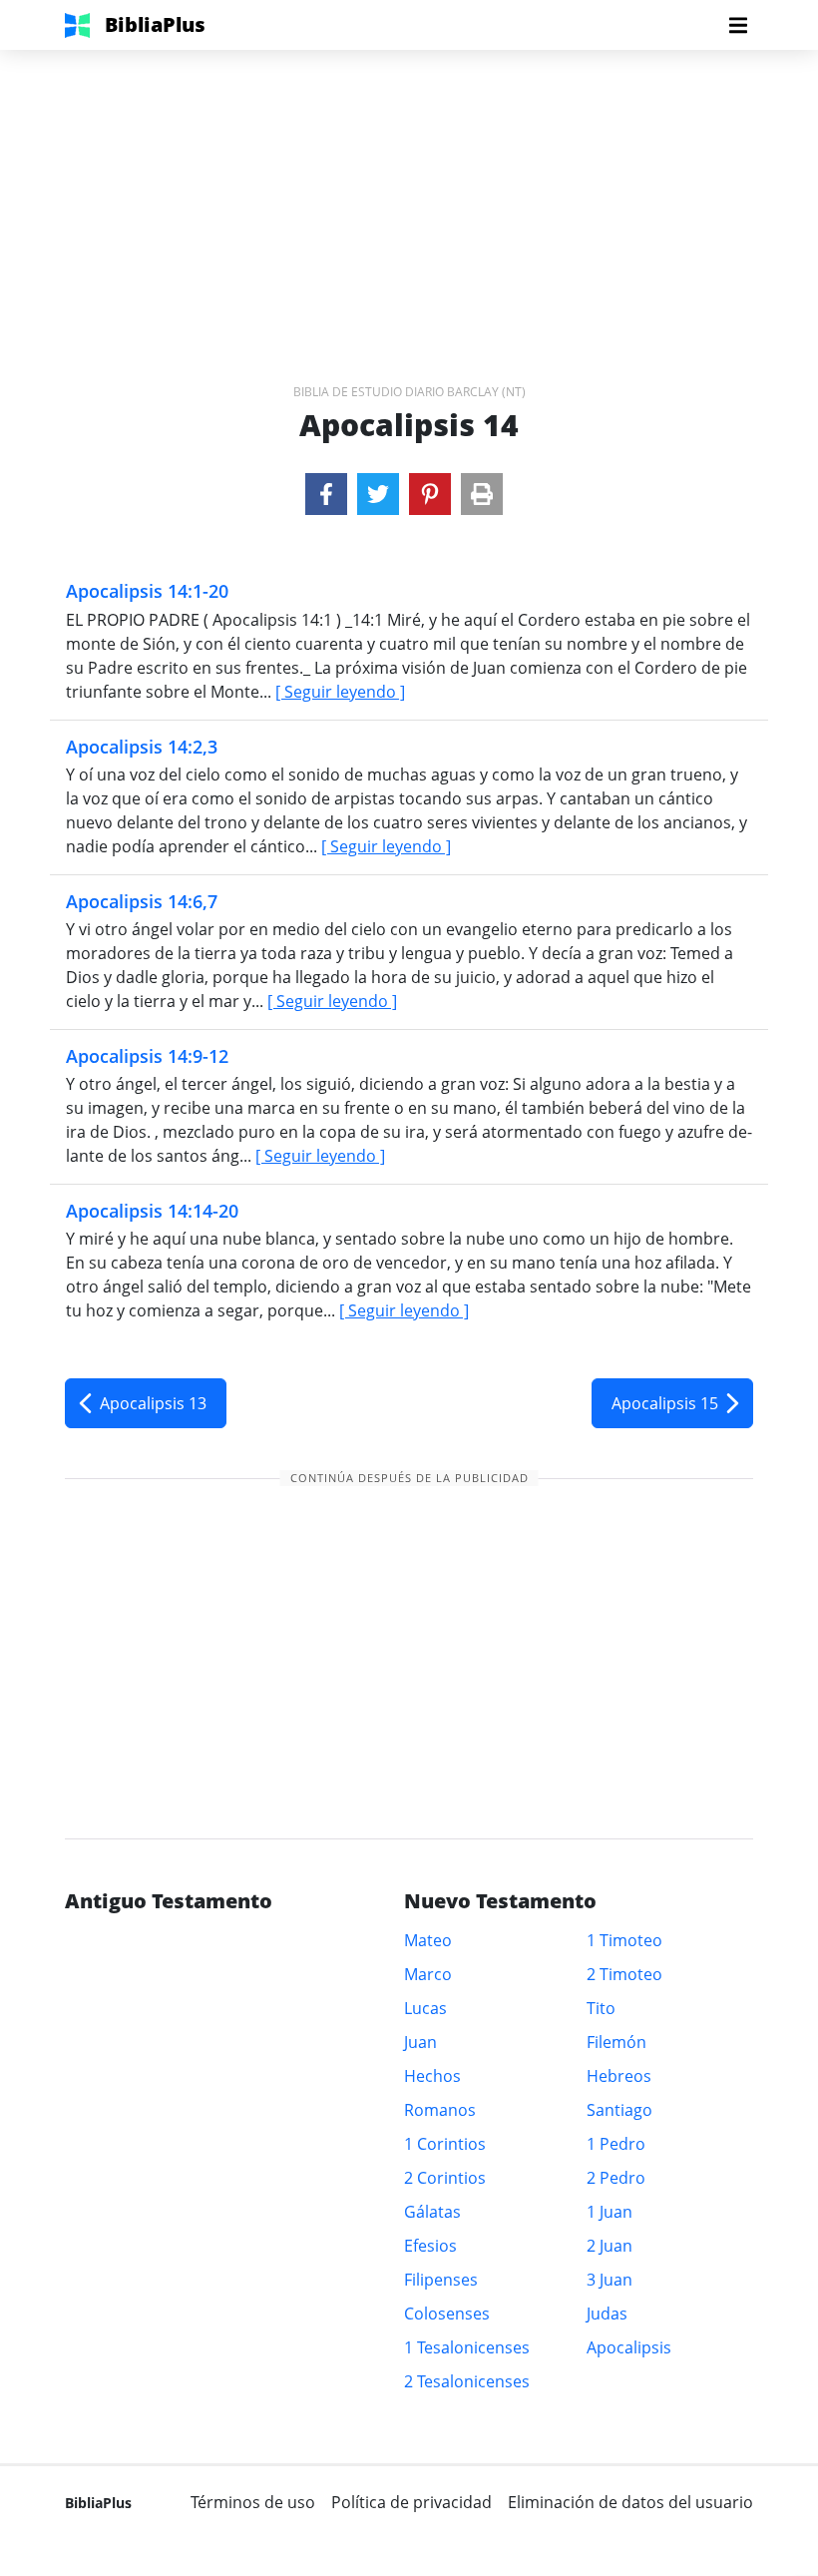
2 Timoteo (624, 1974)
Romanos (440, 2110)
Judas (607, 2314)
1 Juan (610, 2212)
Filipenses (441, 2280)
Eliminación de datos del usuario (630, 2502)
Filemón (616, 2042)
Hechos (432, 2076)
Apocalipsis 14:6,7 (142, 901)
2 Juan (610, 2246)
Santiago (619, 2110)
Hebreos (619, 2076)
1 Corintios (445, 2144)
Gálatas (432, 2212)
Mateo (428, 1940)
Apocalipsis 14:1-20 (147, 591)
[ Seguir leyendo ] (340, 692)
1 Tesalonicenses (467, 2347)
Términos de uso (253, 2502)
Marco (428, 1974)
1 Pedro (616, 2144)
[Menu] (738, 25)
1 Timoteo (624, 1940)
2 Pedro (616, 2178)
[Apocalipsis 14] (326, 494)
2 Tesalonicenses (467, 2381)
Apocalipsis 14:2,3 (142, 747)
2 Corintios (445, 2178)
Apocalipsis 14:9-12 (147, 1056)
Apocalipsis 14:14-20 (152, 1211)
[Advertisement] (409, 190)
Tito (601, 2008)
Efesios (430, 2246)
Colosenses (447, 2314)
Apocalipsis (629, 2347)
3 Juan (610, 2280)
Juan (420, 2042)
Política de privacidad (411, 2502)
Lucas (425, 2008)
